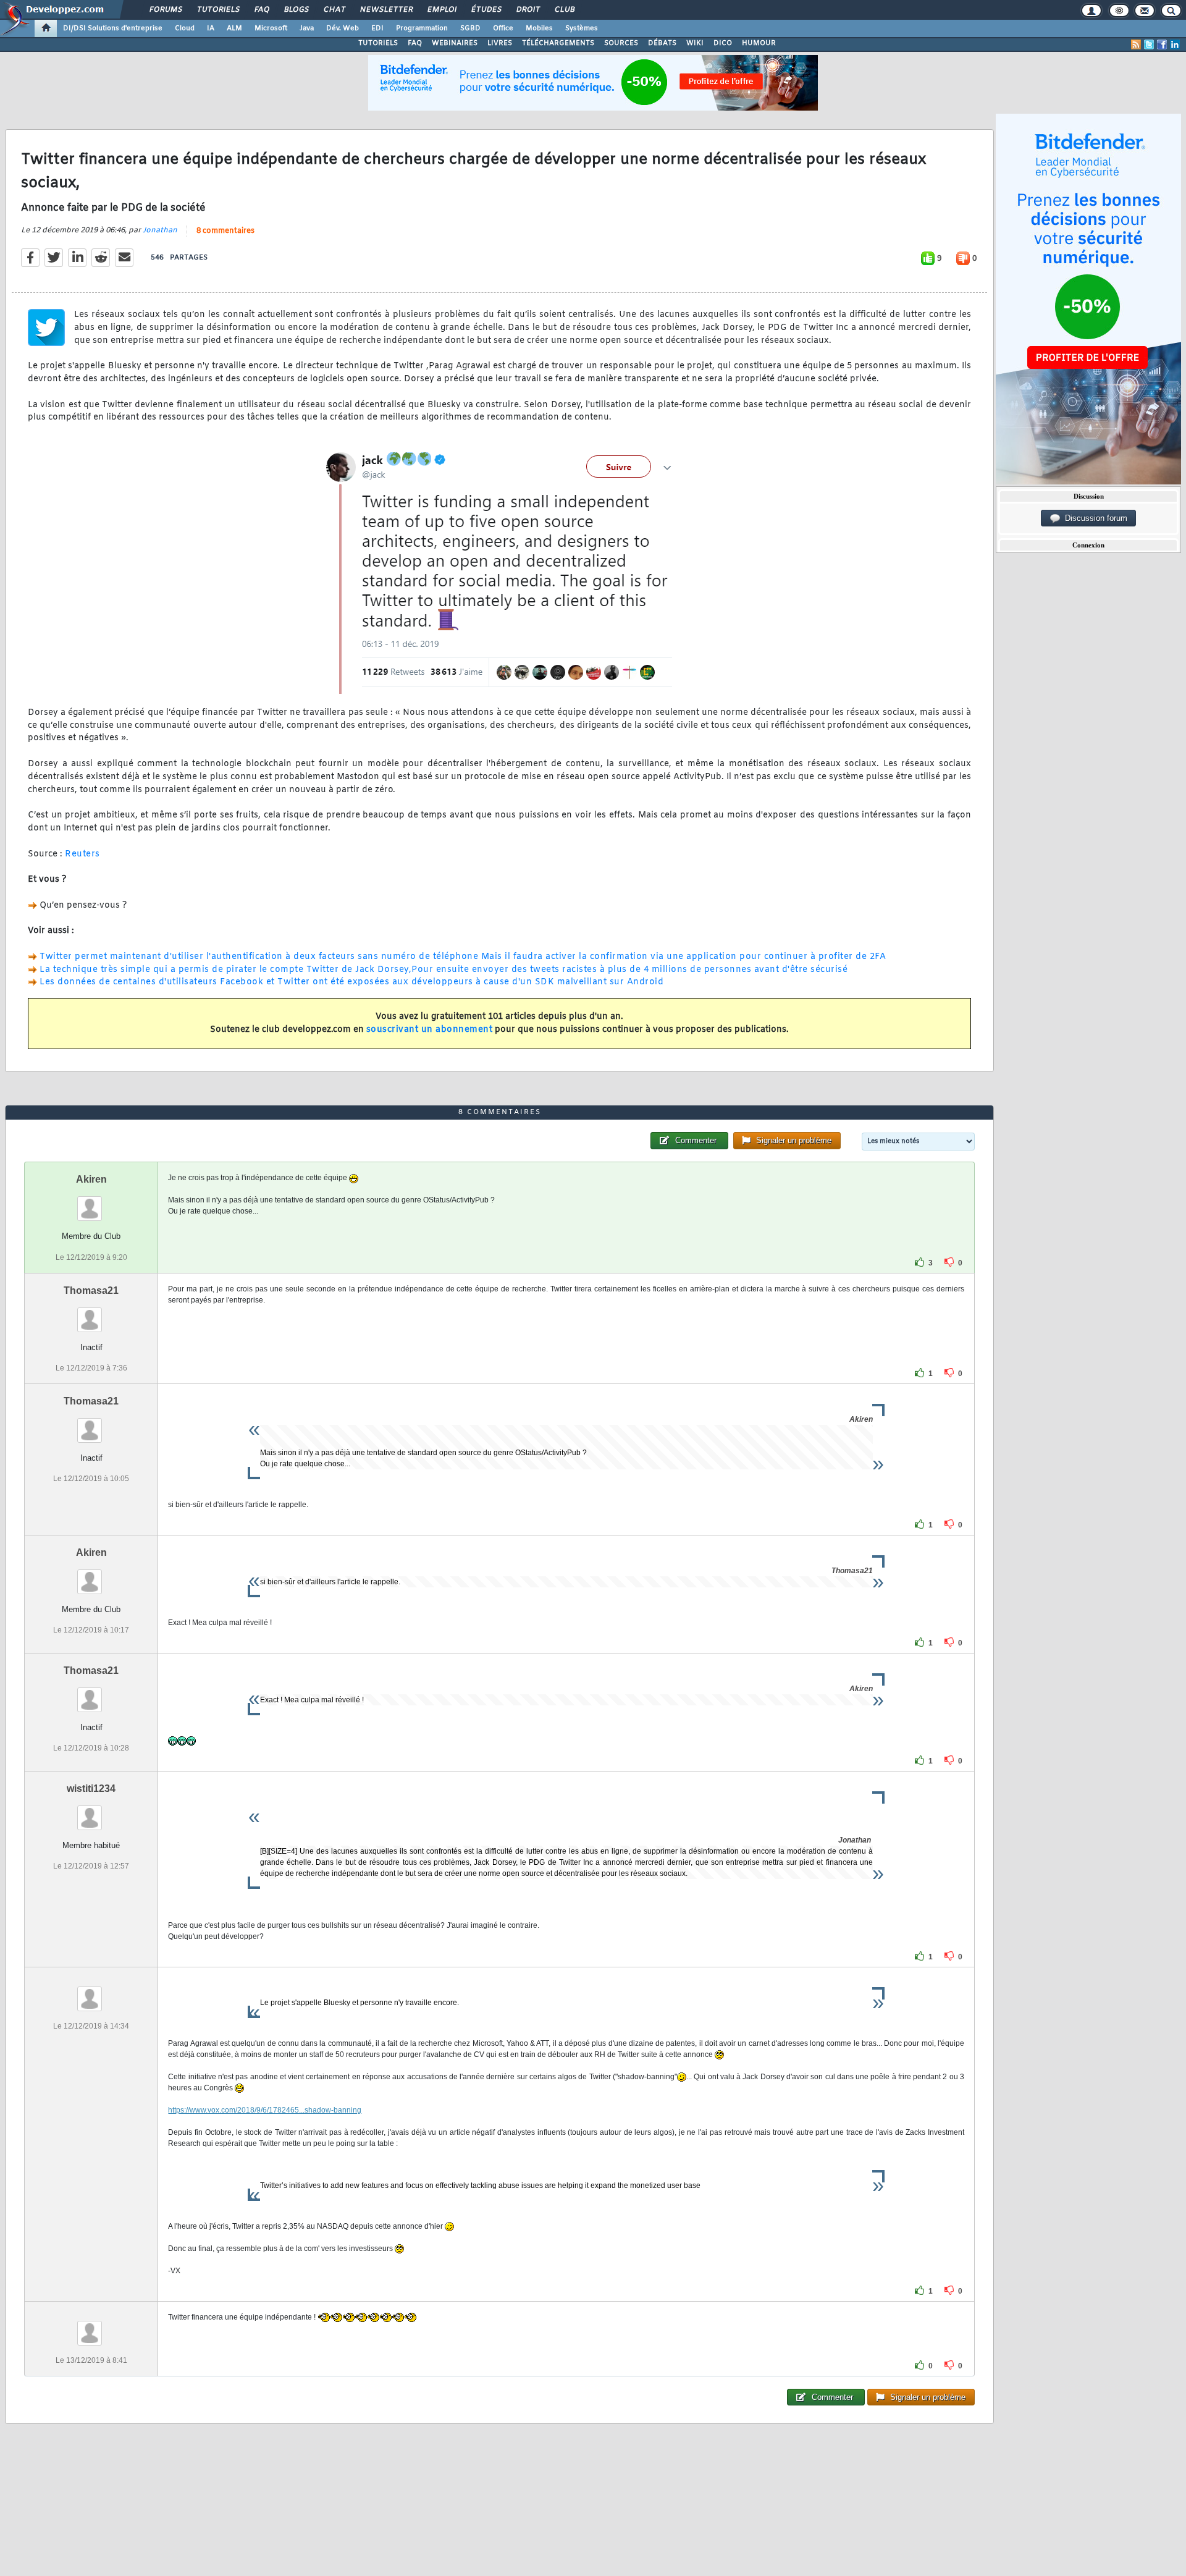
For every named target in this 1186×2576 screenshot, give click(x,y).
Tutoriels (218, 10)
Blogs (296, 10)
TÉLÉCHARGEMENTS (558, 43)
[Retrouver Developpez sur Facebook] (1162, 44)
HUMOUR (759, 43)
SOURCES (621, 43)
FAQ (261, 10)
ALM (234, 28)
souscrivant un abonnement (430, 1030)
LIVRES (500, 43)
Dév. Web (343, 28)
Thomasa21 (91, 1290)
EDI (377, 28)
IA (211, 28)
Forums (165, 10)
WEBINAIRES (455, 43)
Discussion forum (1094, 518)
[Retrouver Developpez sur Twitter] (1149, 44)
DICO (723, 43)
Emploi (441, 10)
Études (486, 10)
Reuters (82, 854)
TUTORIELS (378, 43)
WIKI (695, 43)
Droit (528, 10)
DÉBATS (662, 43)
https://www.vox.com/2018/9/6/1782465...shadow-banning (265, 2110)
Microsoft (271, 28)
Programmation (422, 28)
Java (307, 28)
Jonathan (160, 230)
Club (564, 10)
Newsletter (386, 10)
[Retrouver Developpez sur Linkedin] (1175, 44)
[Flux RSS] (1136, 44)
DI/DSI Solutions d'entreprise (113, 28)
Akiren (91, 1179)
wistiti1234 (91, 1788)
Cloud (185, 28)
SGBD (470, 28)
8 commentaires (225, 231)
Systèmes (582, 28)
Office (503, 28)
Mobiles (539, 28)
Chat (334, 10)
